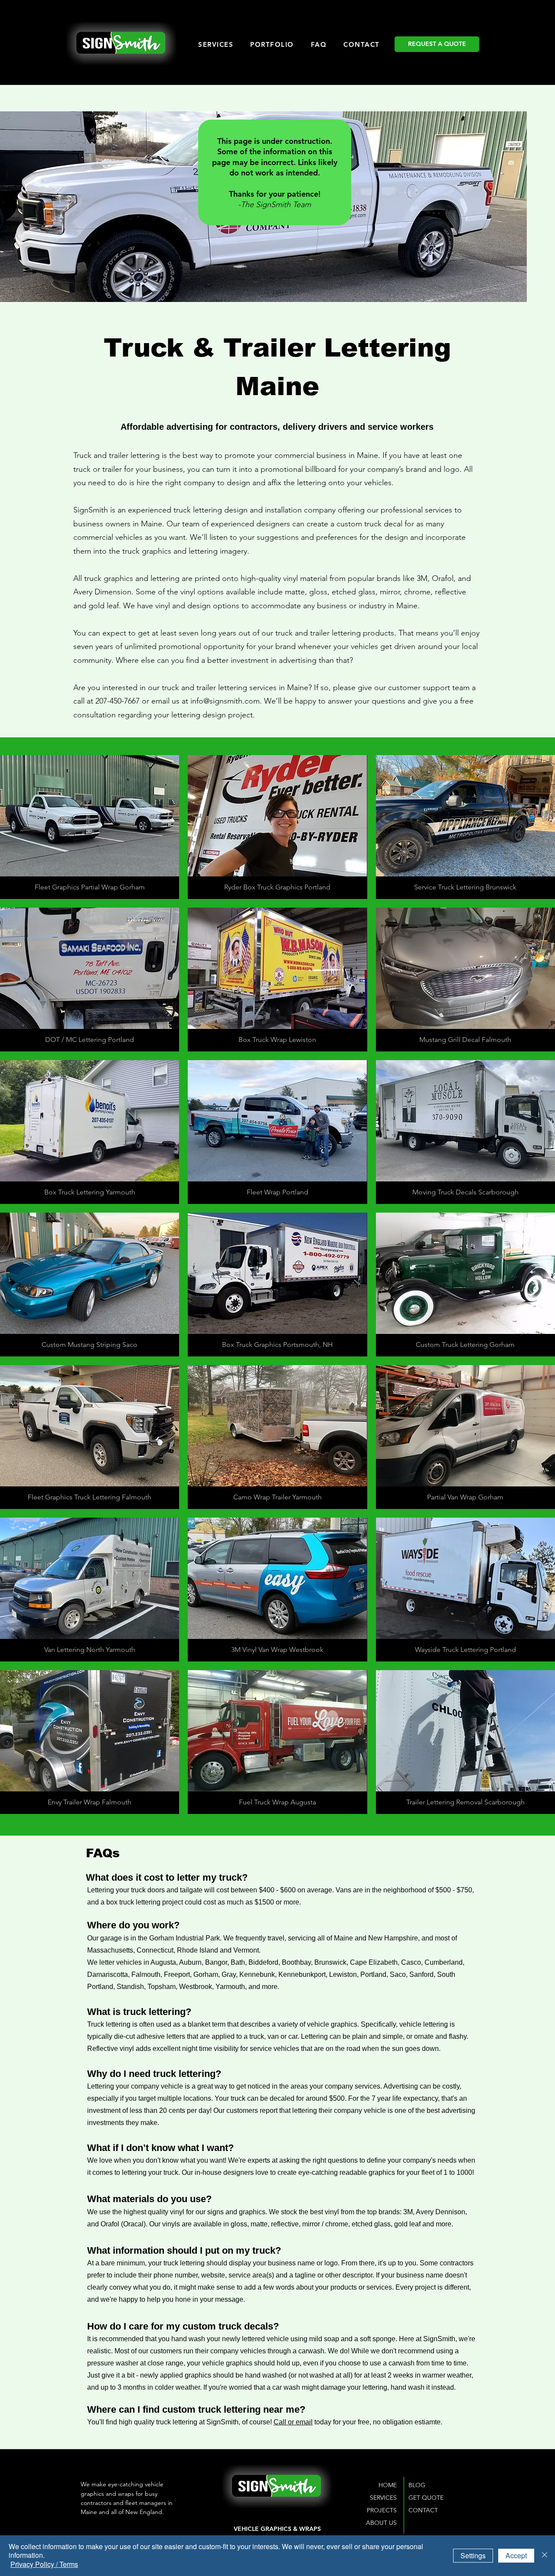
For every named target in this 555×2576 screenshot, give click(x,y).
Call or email (293, 2422)
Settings (473, 2555)
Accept (516, 2555)
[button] (90, 827)
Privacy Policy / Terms (44, 2564)
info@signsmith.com (225, 701)
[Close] (545, 2556)
